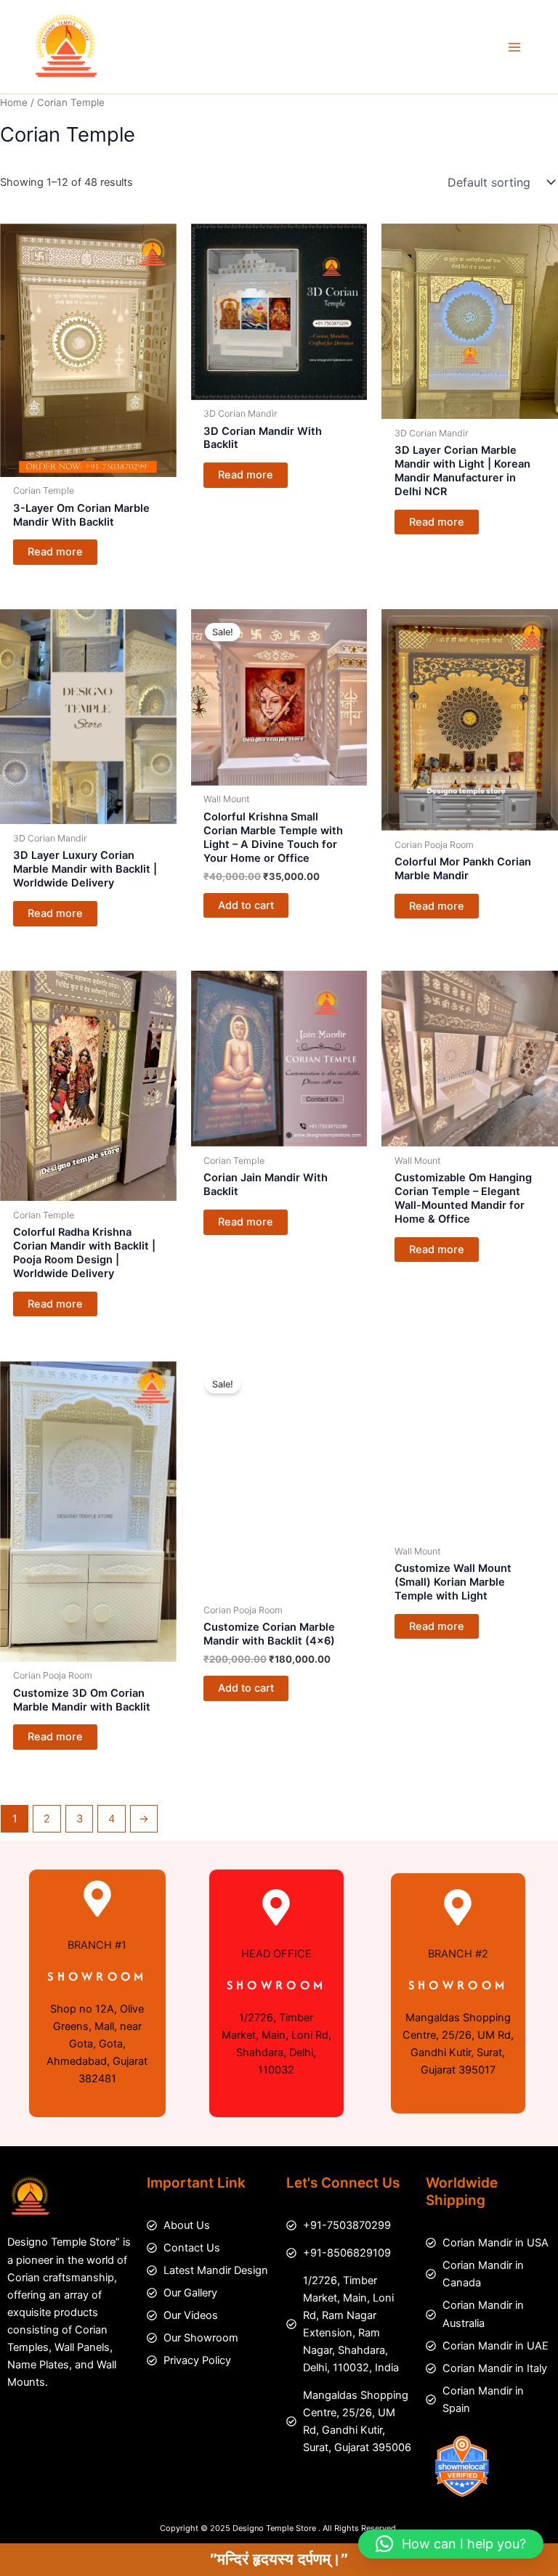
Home (14, 102)
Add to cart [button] (246, 905)
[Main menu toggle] (514, 46)
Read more (55, 552)
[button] (451, 2544)
